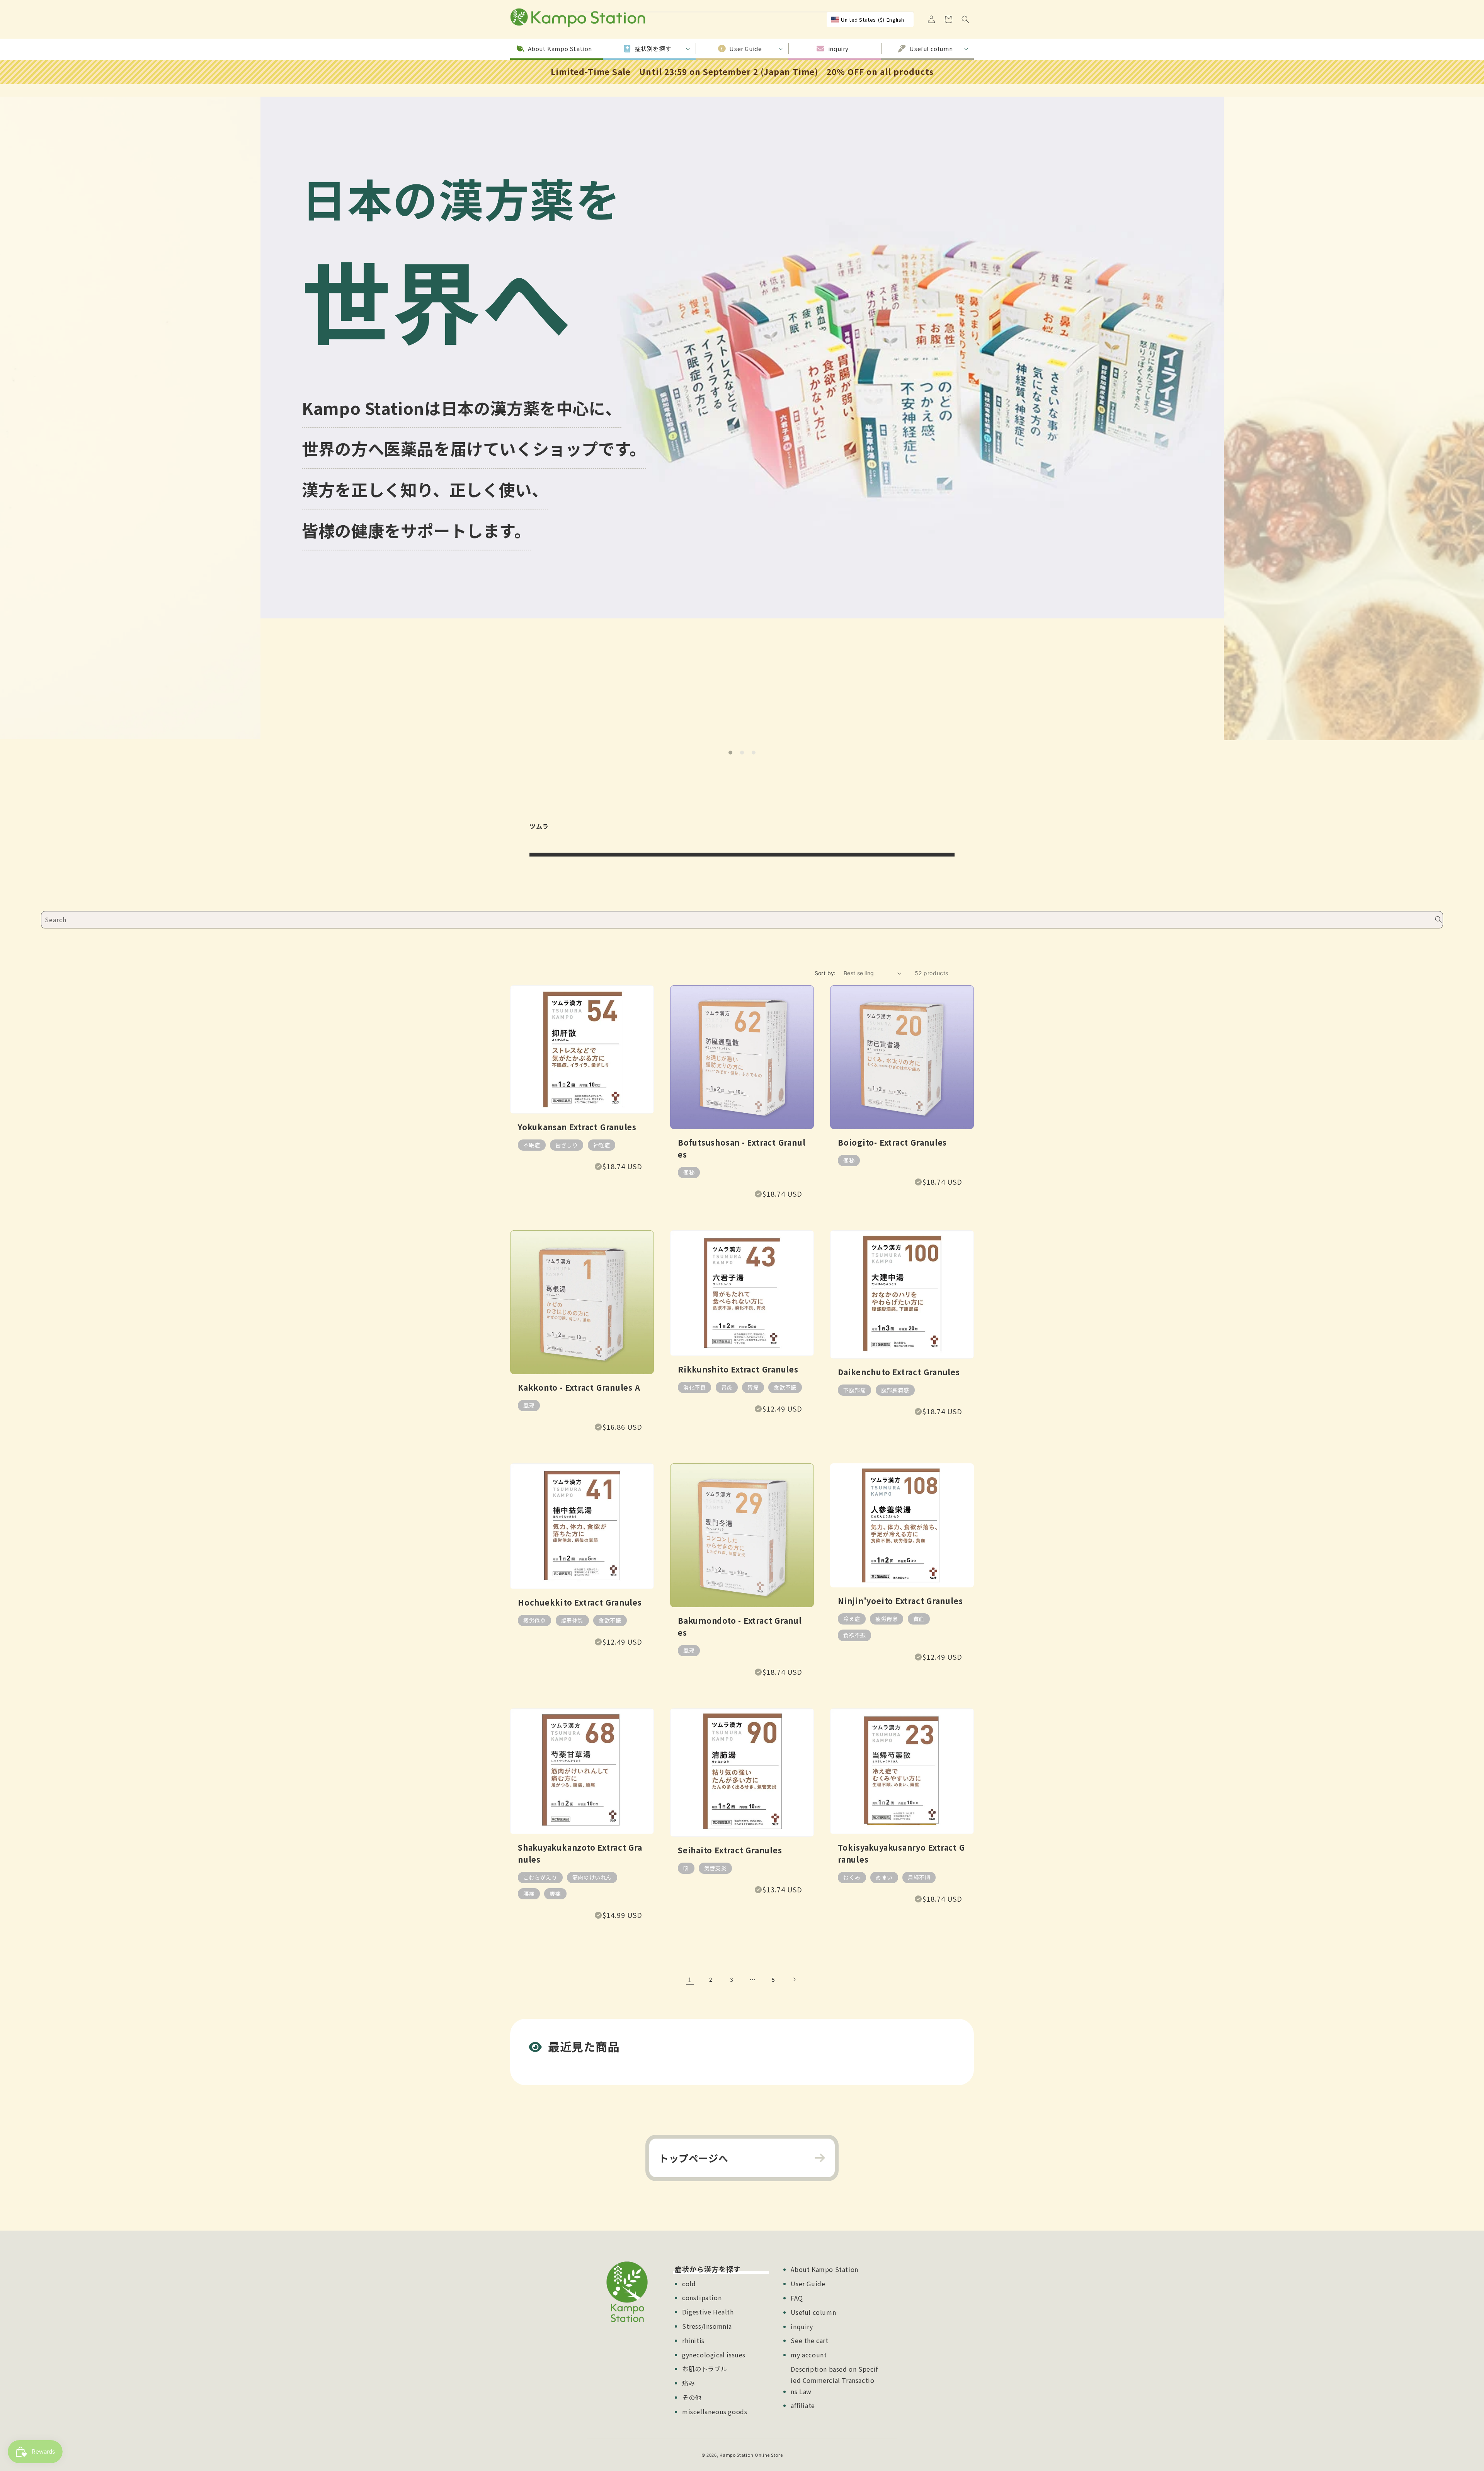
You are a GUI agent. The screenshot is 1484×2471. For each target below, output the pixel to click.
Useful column (813, 2312)
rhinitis (693, 2340)
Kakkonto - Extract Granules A (579, 1387)
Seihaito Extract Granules (730, 1850)
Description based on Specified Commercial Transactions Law (834, 2380)
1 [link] (690, 1979)
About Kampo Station (824, 2269)
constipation (702, 2297)
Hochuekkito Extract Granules (580, 1602)
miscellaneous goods (715, 2411)
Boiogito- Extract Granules (892, 1142)
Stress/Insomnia (707, 2326)
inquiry (802, 2326)
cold (689, 2284)
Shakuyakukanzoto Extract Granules (580, 1853)
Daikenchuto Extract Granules (899, 1372)
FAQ (797, 2298)
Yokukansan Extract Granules (577, 1127)
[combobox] (742, 920)
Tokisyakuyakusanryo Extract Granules (901, 1853)
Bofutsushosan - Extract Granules (742, 1148)
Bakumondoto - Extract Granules (740, 1626)
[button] (965, 19)
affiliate (803, 2405)
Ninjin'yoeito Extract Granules (900, 1601)
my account (809, 2355)
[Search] (1438, 920)
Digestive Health (708, 2312)
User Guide (808, 2284)
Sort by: (825, 973)
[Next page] (794, 1979)
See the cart (809, 2340)
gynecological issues (714, 2355)
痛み (688, 2383)
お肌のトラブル (705, 2369)
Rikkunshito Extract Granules (738, 1369)
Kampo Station (736, 2455)
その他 (692, 2397)
